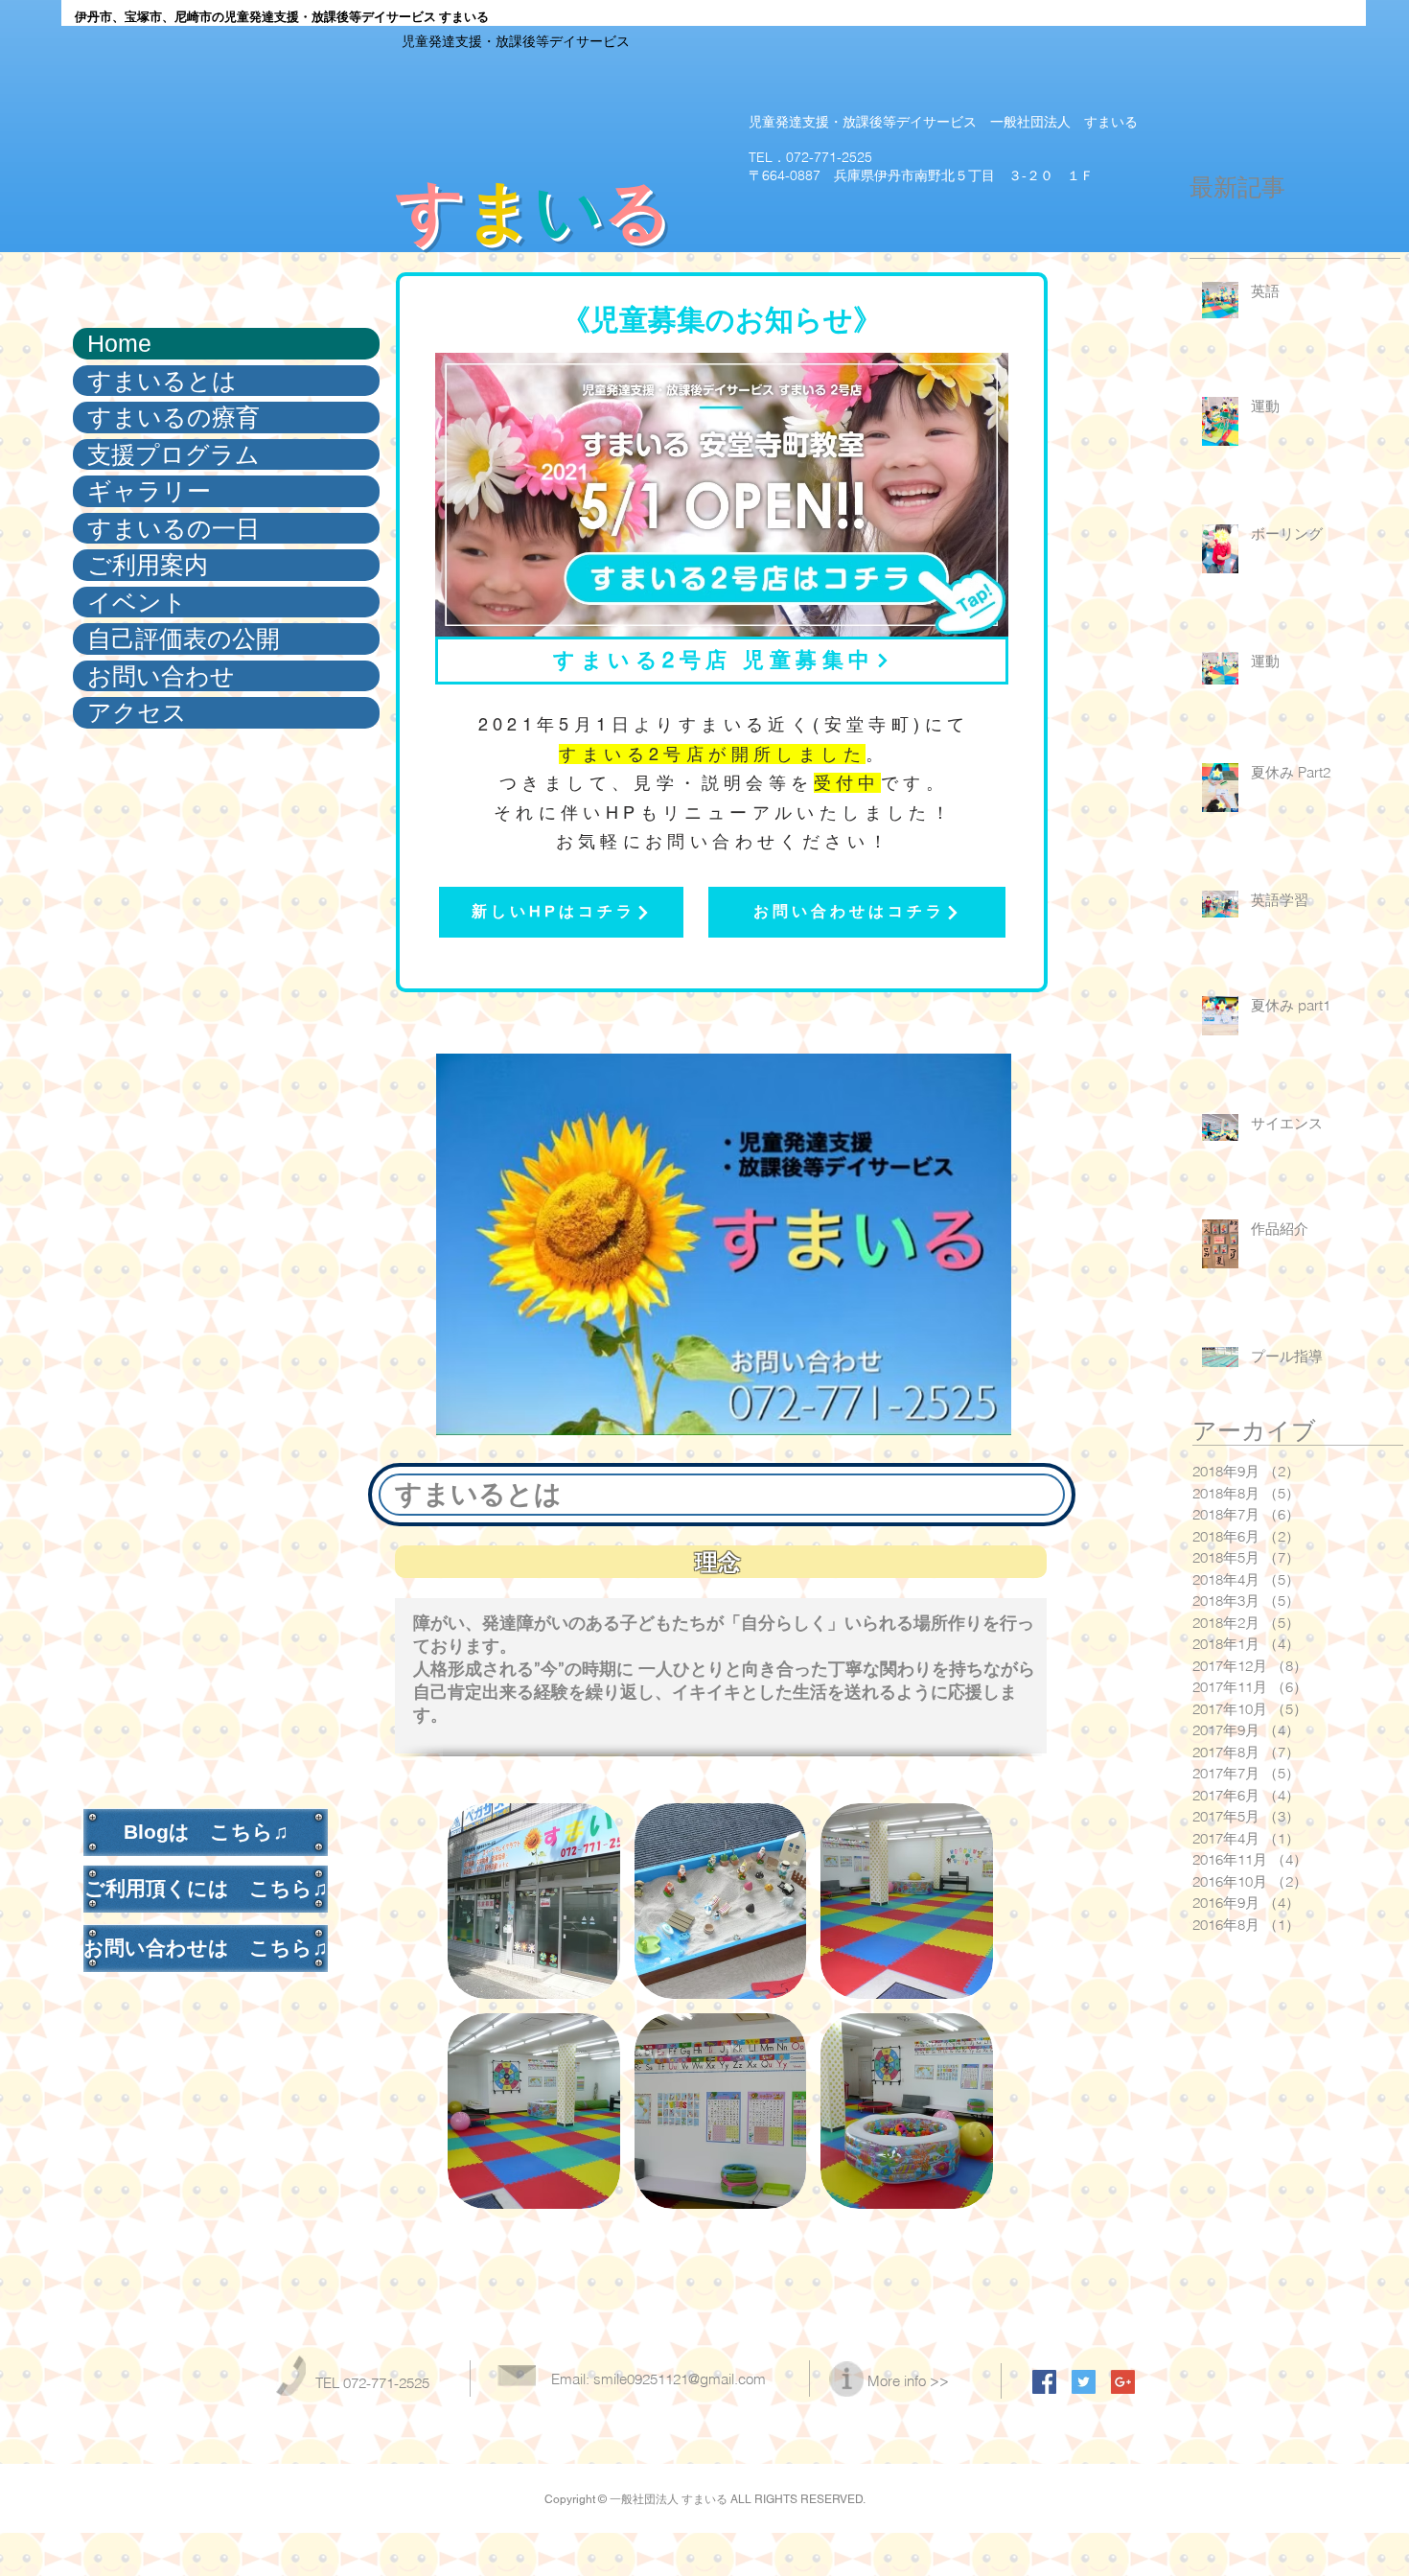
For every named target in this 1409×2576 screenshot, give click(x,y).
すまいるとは (162, 381)
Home (119, 343)
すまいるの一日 (173, 528)
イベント (137, 602)
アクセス (137, 712)
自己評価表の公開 (184, 638)
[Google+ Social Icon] (1123, 2382)
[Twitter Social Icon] (1084, 2382)
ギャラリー (149, 491)
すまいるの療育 (173, 417)
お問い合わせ (161, 676)
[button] (534, 1901)
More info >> (908, 2381)
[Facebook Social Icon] (1044, 2382)
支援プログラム (173, 454)
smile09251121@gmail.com (680, 2379)
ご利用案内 (148, 565)
